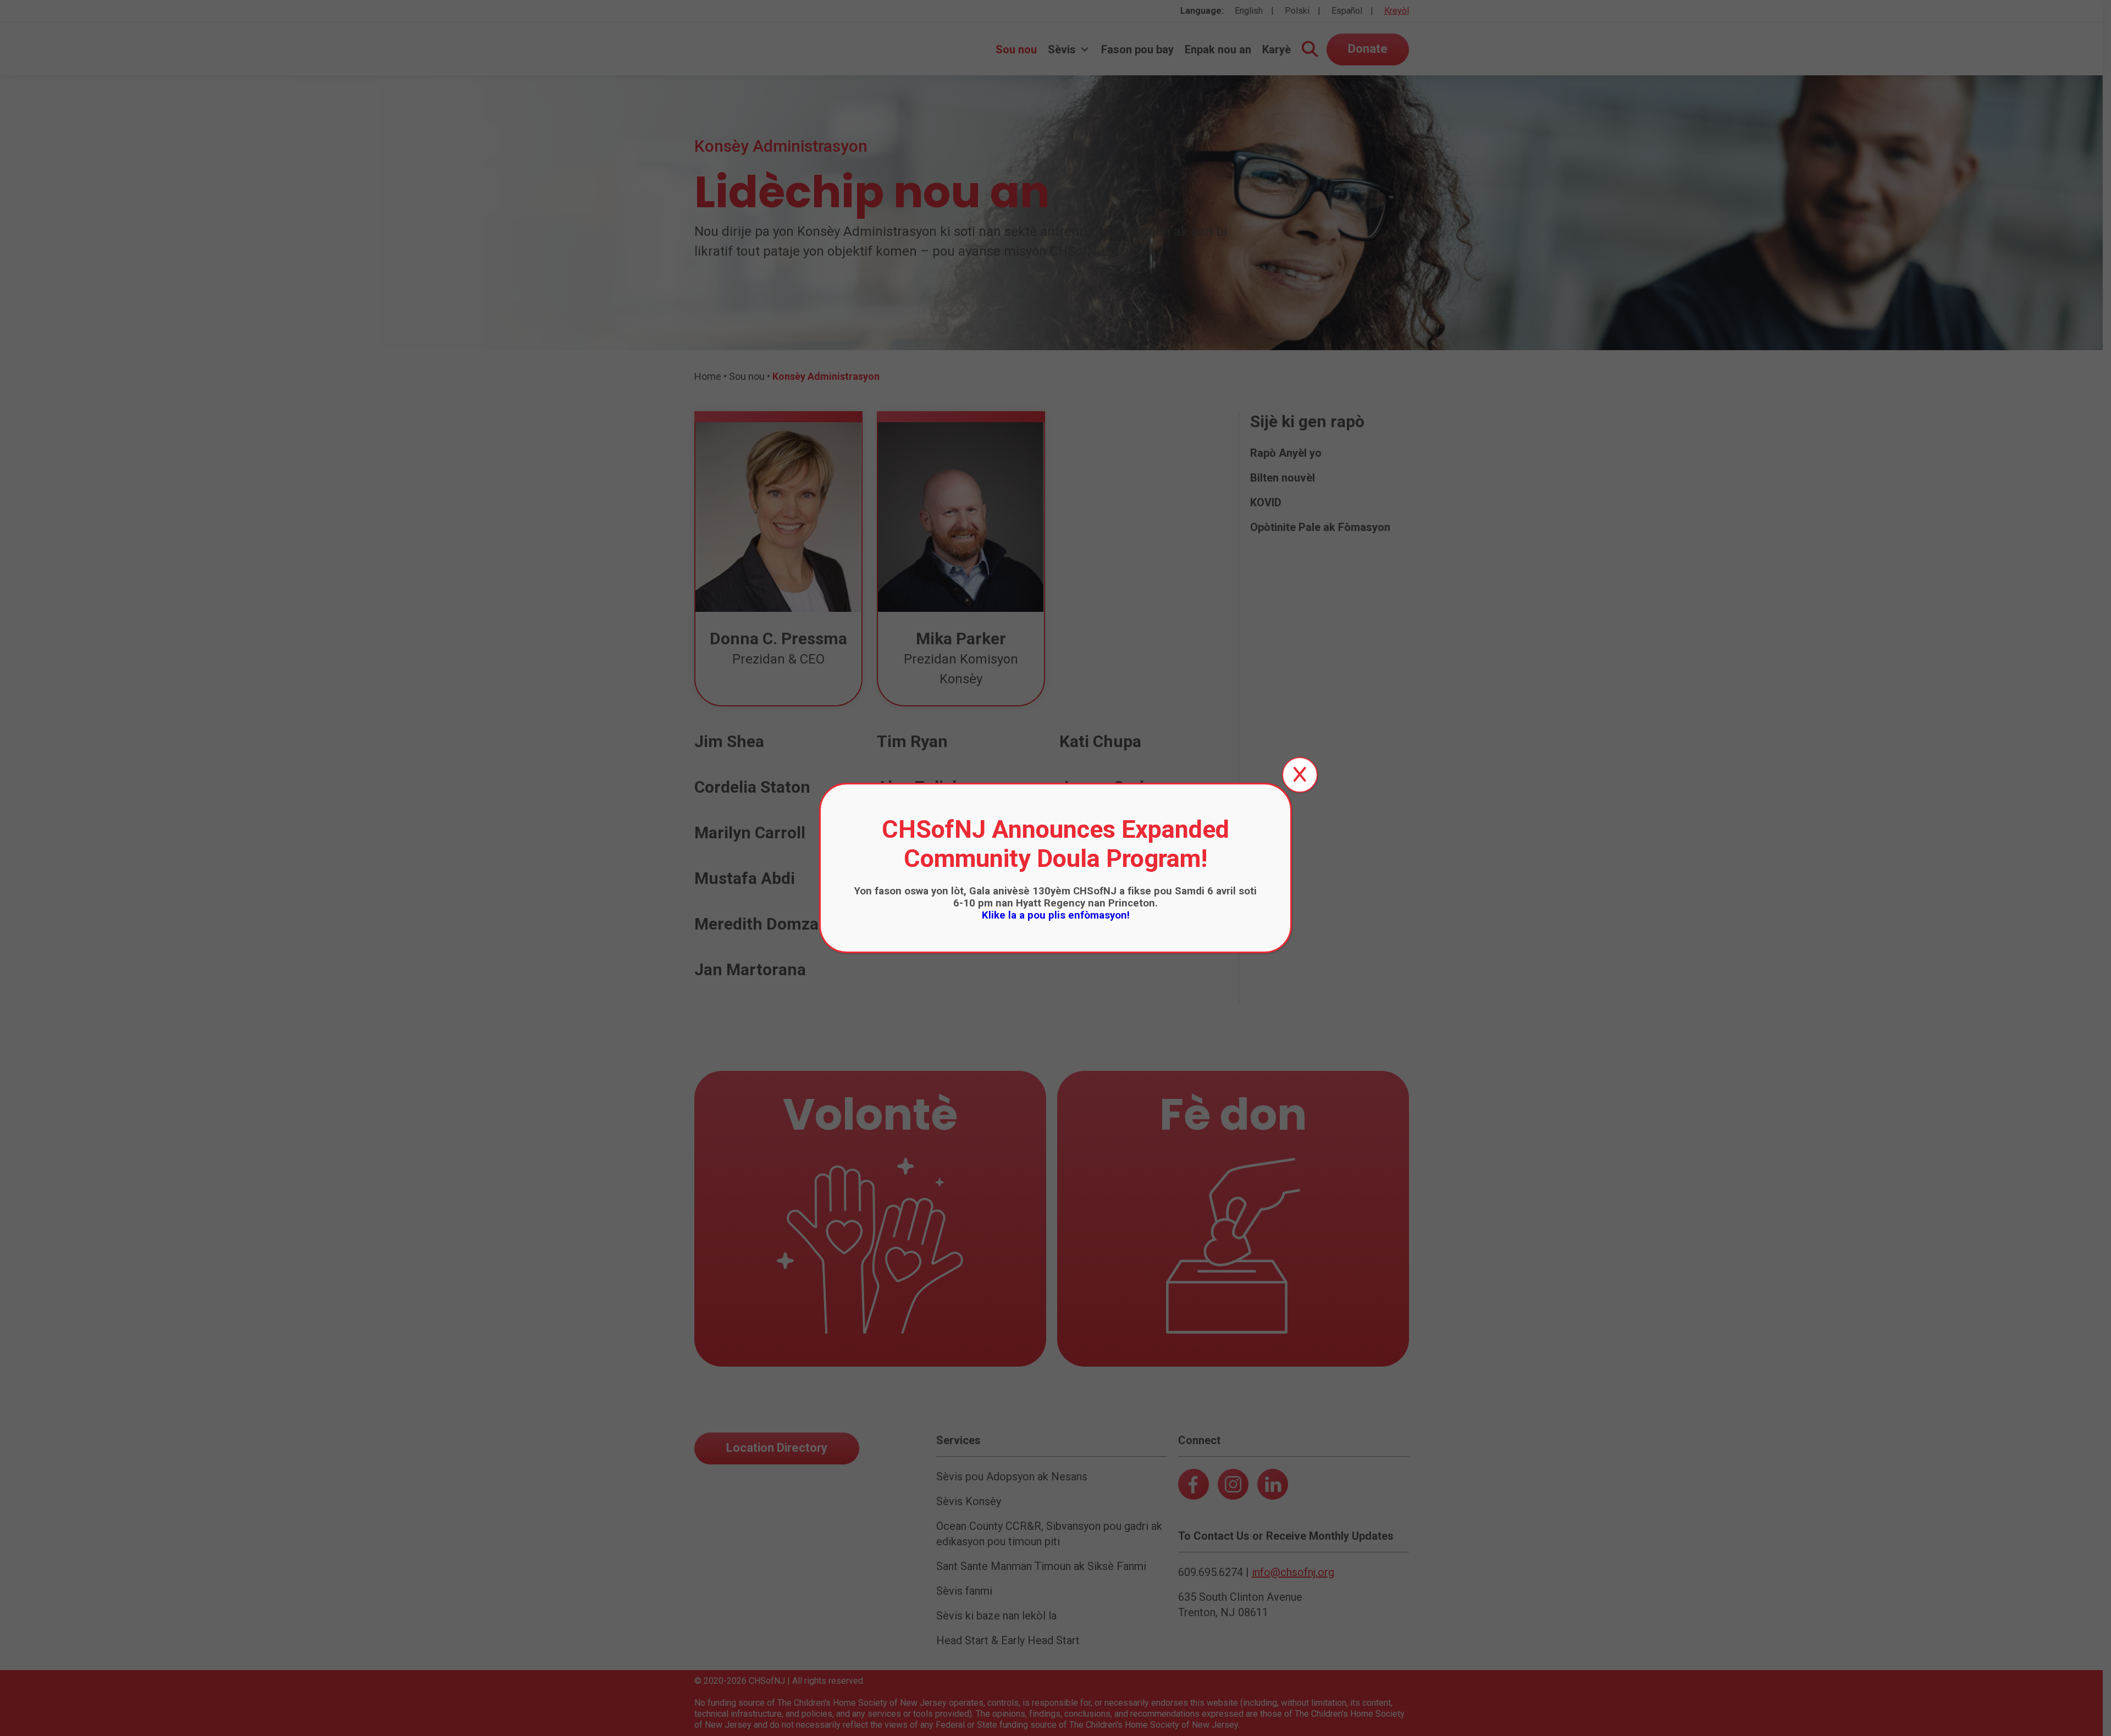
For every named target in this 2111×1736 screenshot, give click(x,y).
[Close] (1300, 775)
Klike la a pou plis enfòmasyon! (1056, 915)
